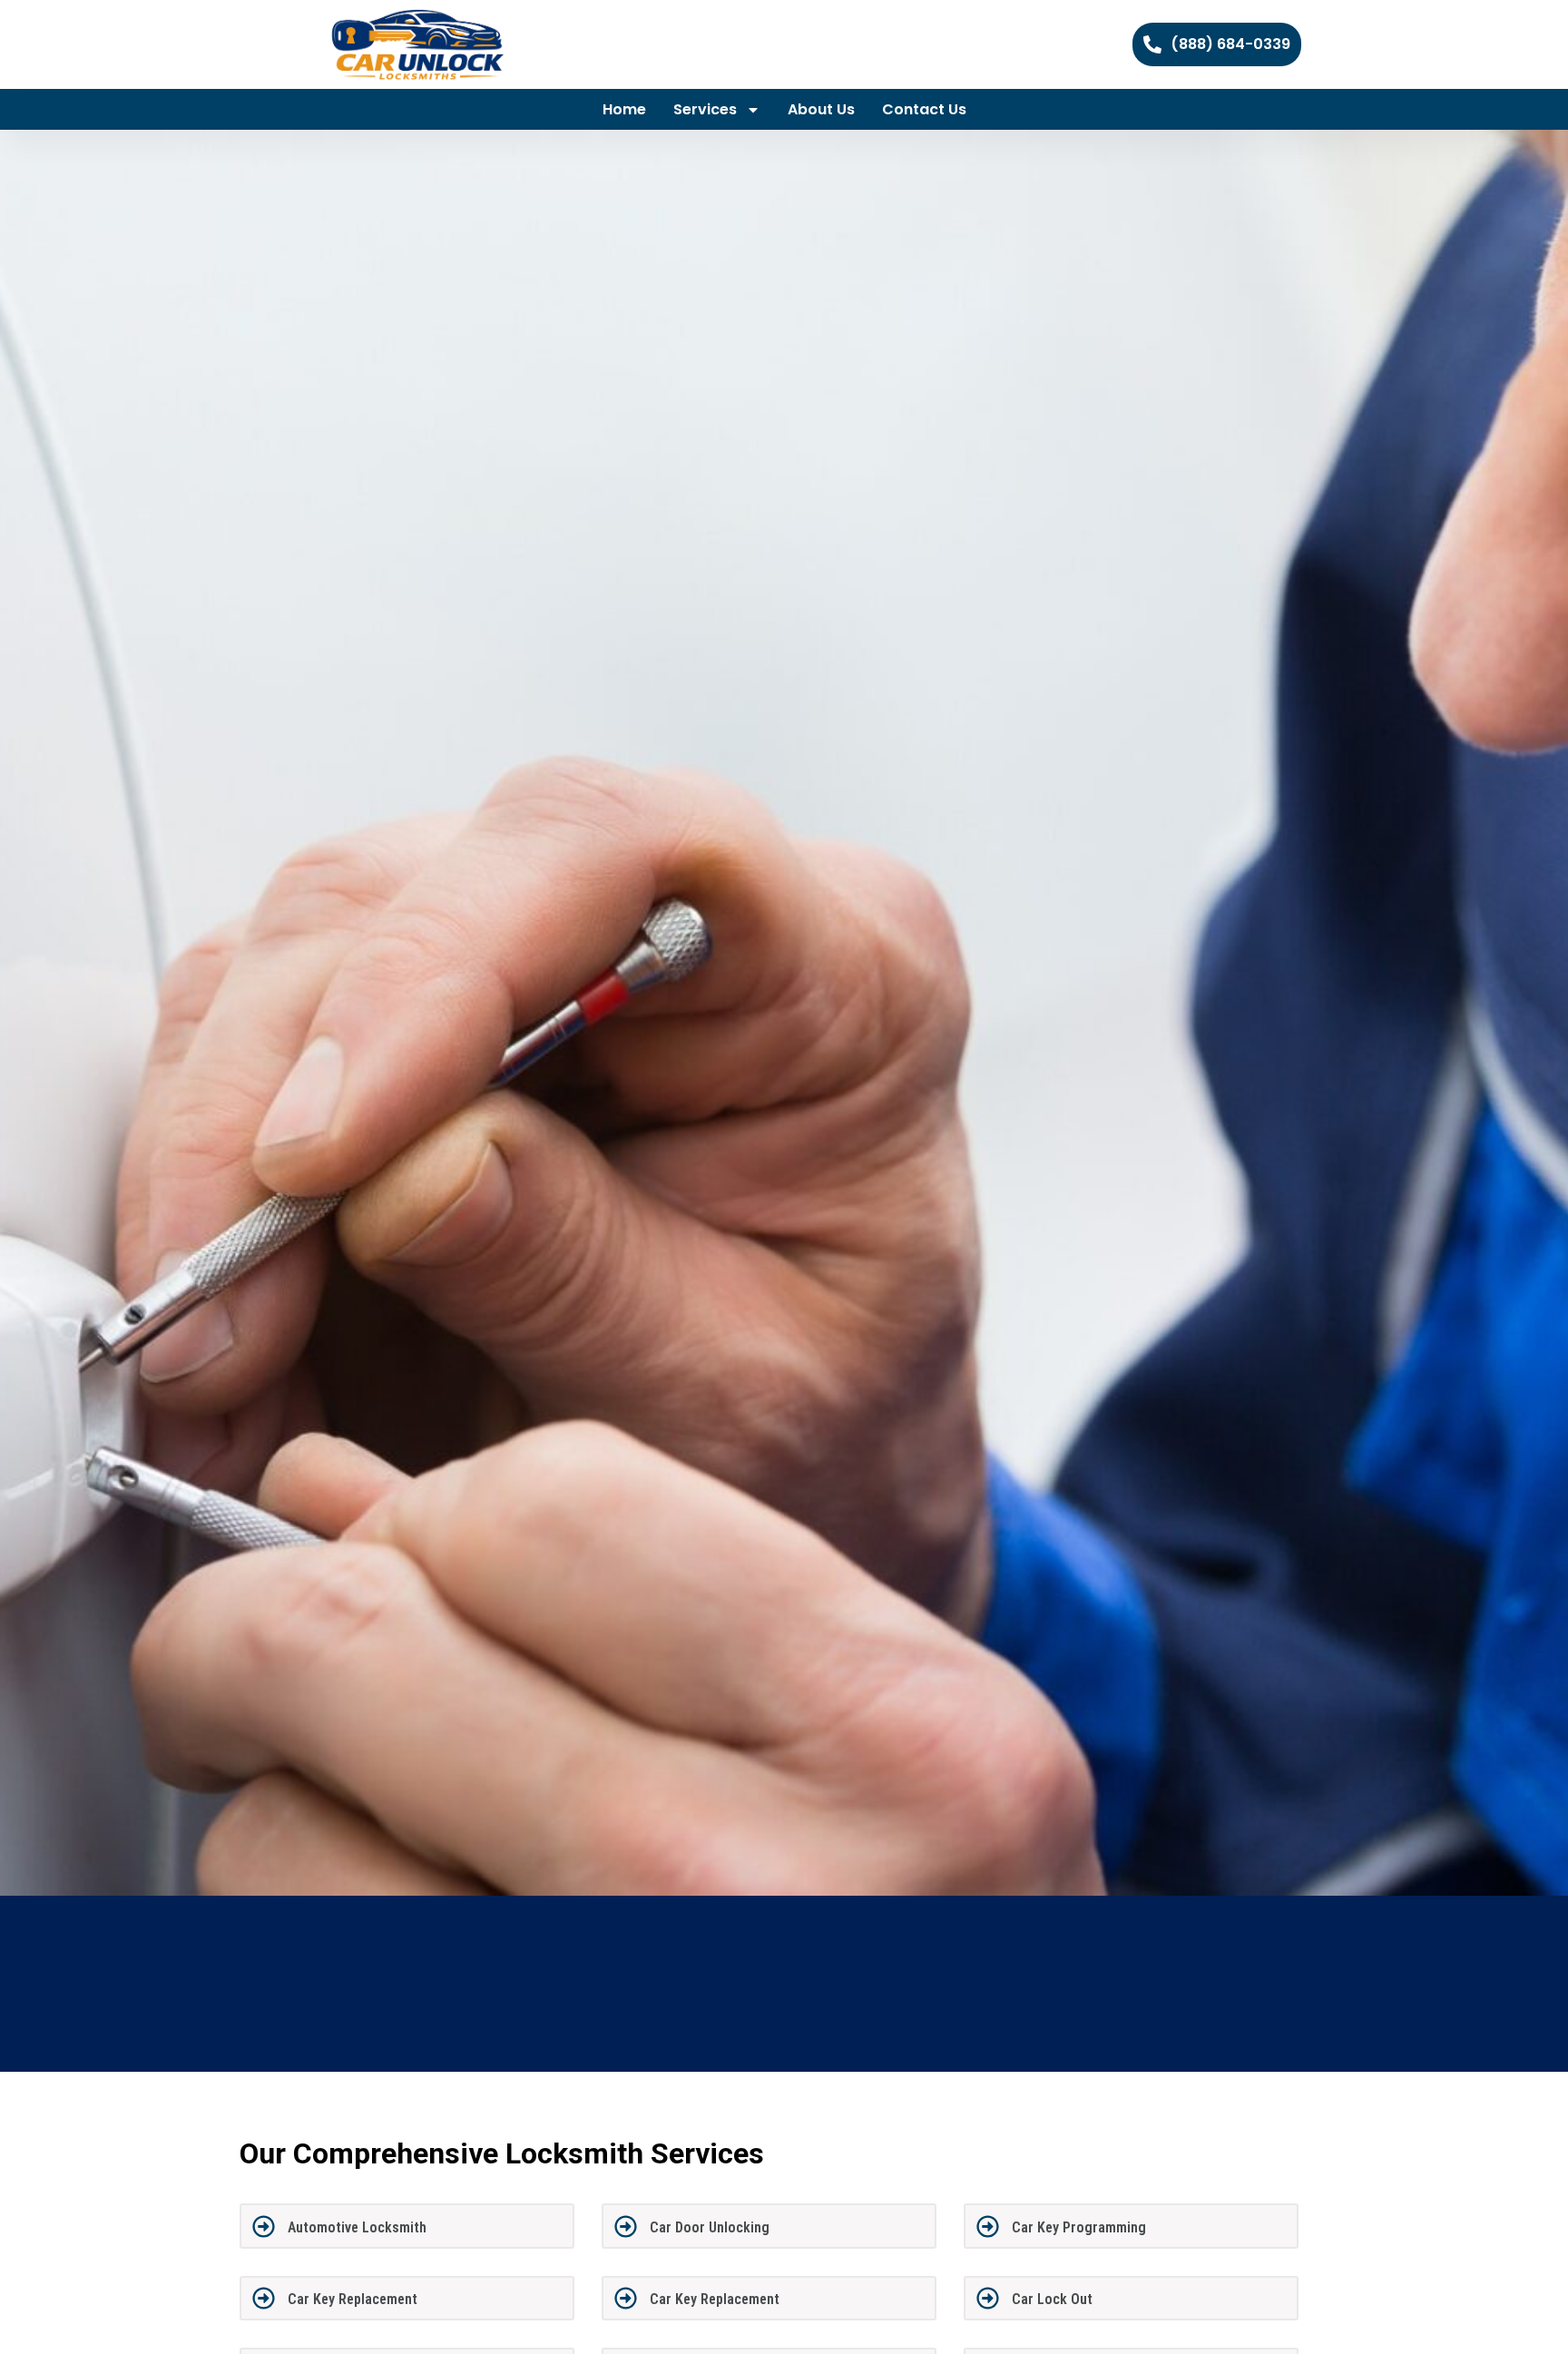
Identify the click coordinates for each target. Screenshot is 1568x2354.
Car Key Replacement (353, 2299)
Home (624, 109)
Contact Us (924, 109)
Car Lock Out (1052, 2299)
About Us (821, 109)
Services (705, 109)
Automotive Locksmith (357, 2227)
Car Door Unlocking (710, 2227)
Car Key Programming (1079, 2227)
